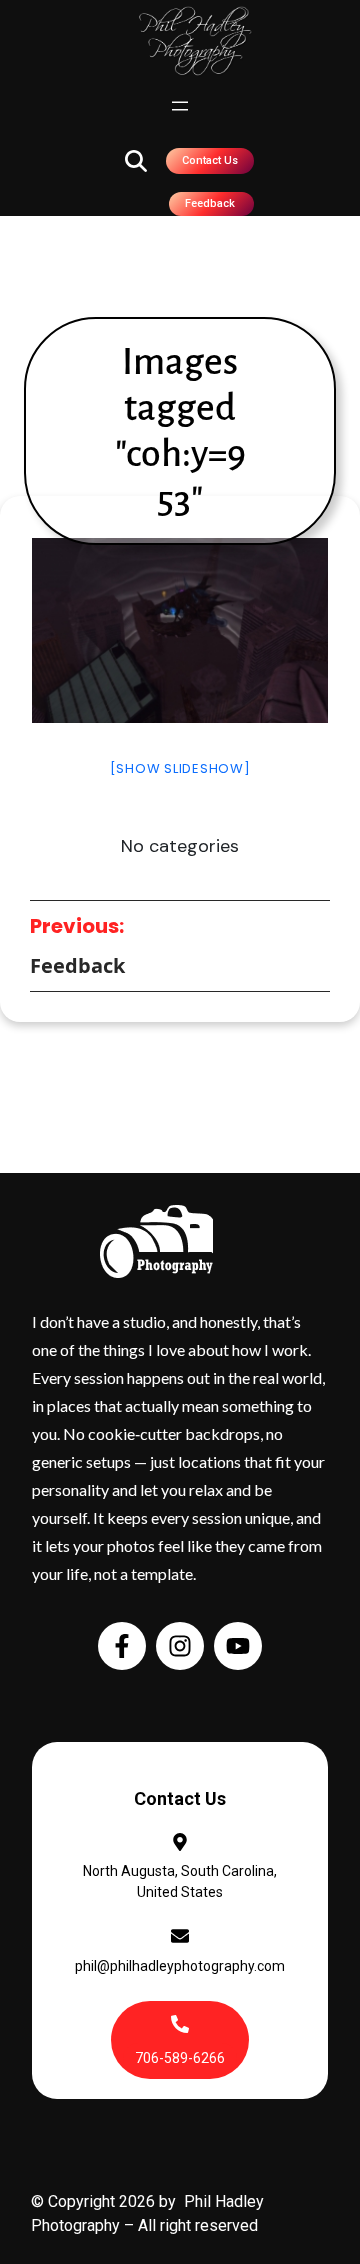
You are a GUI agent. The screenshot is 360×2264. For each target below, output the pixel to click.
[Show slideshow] (180, 768)
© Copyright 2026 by (107, 2201)
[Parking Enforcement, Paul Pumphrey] (180, 630)
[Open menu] (180, 106)
